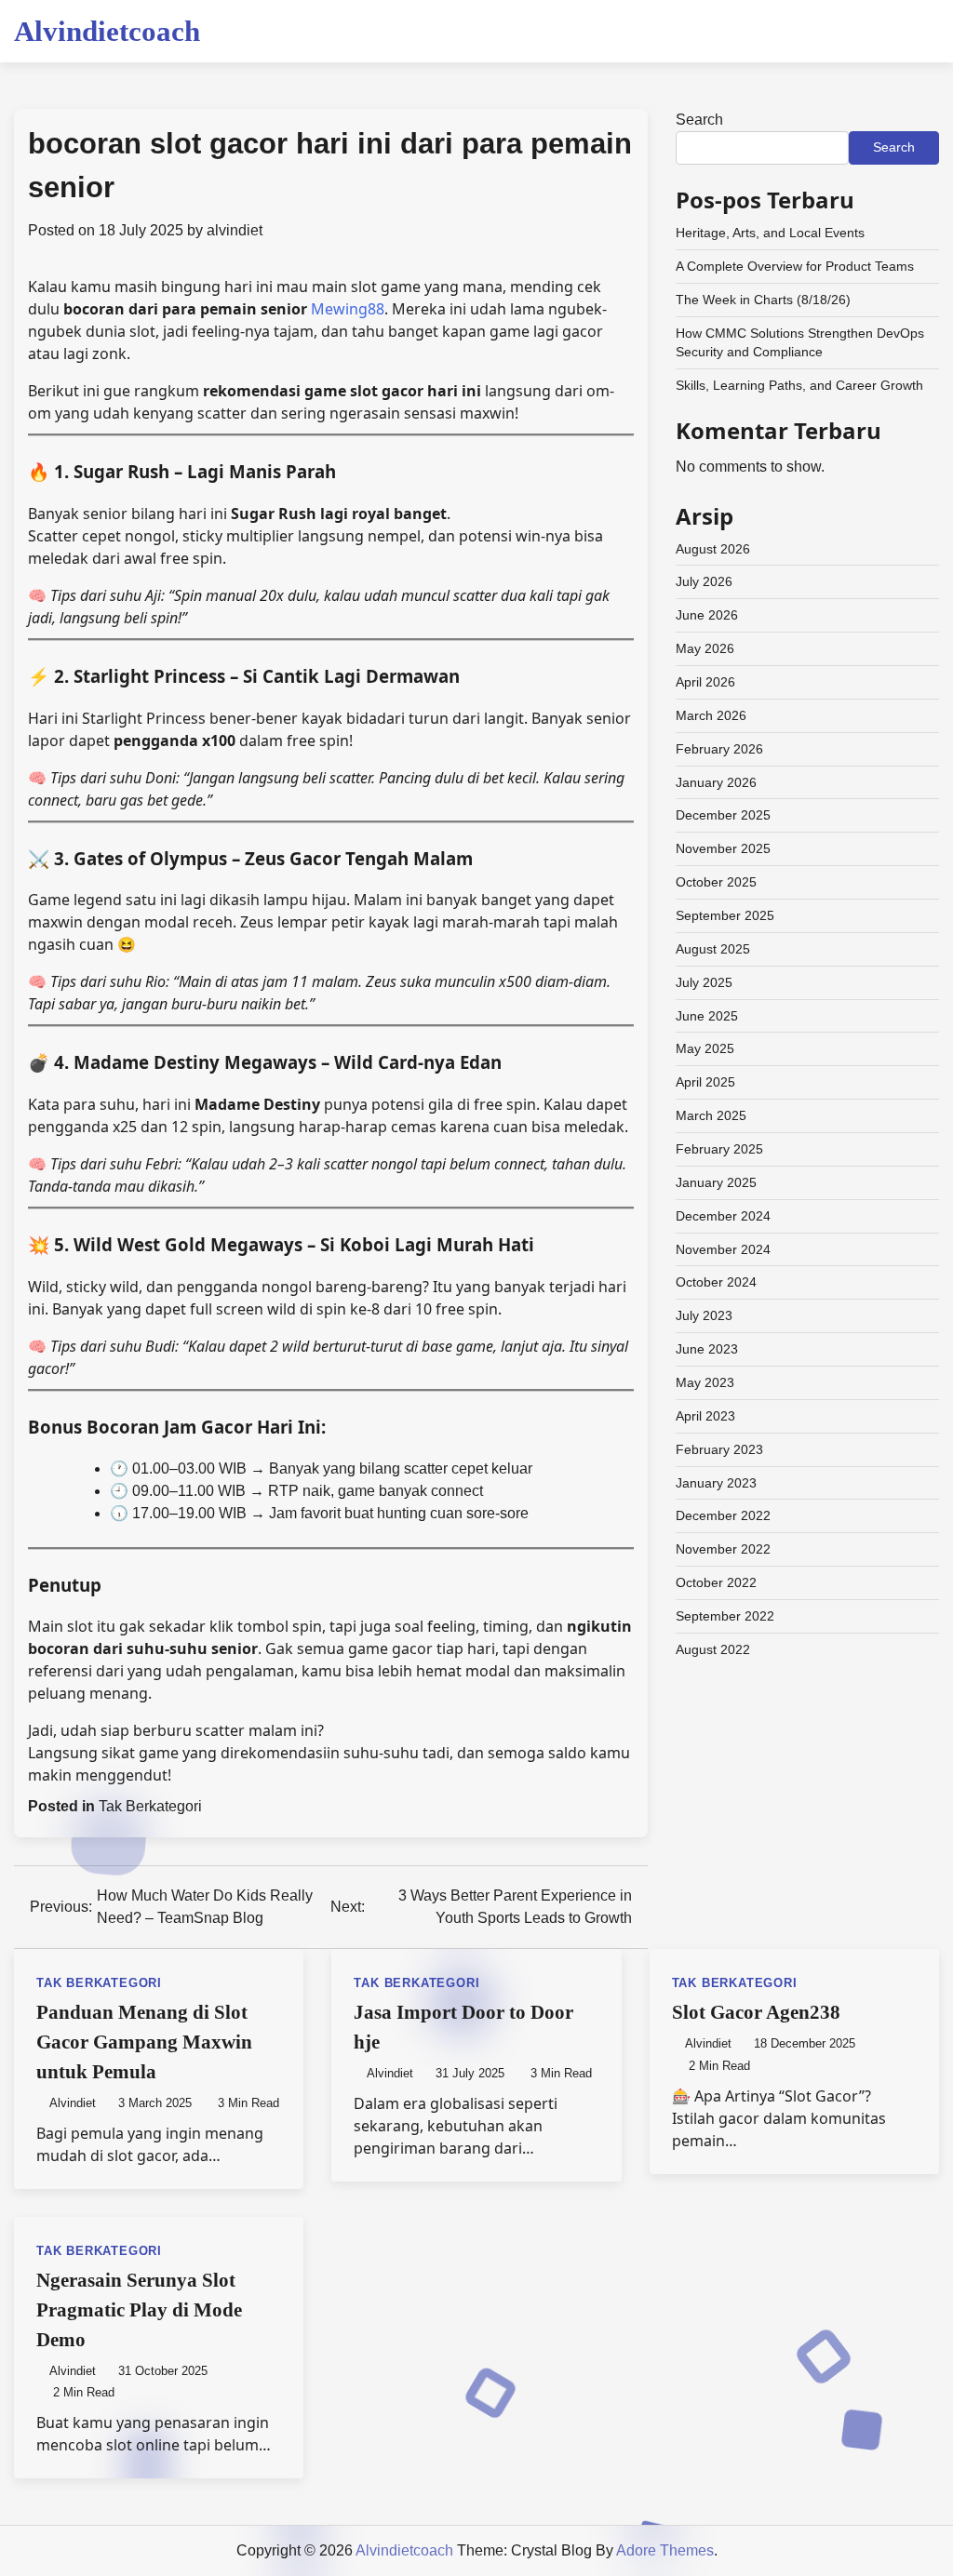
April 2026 (705, 682)
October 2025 (716, 882)
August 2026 (713, 549)
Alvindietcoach (107, 31)
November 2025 (723, 848)
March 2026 (711, 715)
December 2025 (723, 815)
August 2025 (713, 949)
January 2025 (716, 1182)
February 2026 (719, 749)
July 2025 (704, 982)
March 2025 (711, 1115)
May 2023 (705, 1382)
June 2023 (707, 1349)
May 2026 (705, 648)
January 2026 (716, 782)
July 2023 (704, 1315)
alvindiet (235, 230)
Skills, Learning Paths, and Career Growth (799, 385)
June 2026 (707, 615)
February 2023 (719, 1449)
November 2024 (723, 1249)
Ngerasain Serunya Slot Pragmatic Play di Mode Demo (139, 2310)
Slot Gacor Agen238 (756, 2012)
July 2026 (704, 581)
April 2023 (705, 1416)
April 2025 (705, 1082)
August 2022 (713, 1649)
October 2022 (716, 1582)
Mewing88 (348, 309)
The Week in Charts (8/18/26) (763, 300)
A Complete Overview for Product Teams (795, 266)
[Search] (925, 31)
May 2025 (705, 1048)
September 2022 (725, 1616)
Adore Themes (665, 2550)
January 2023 (716, 1483)
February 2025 (719, 1149)
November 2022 (723, 1549)
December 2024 (723, 1216)
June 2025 (707, 1016)
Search (699, 120)
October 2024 (716, 1282)
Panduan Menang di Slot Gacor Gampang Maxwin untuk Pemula (144, 2042)
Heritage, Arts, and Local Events (770, 233)
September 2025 (725, 915)
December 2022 (723, 1515)
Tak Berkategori (150, 1806)
